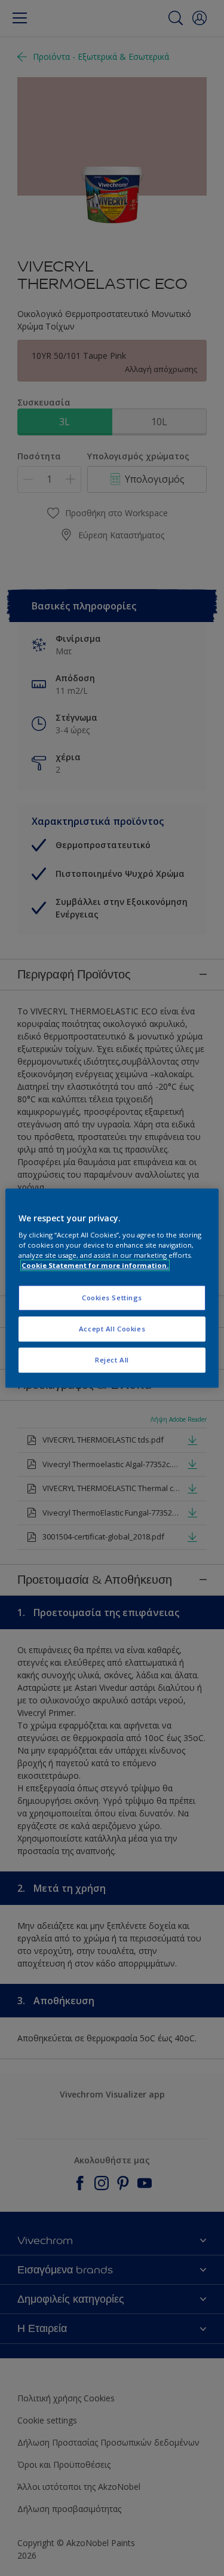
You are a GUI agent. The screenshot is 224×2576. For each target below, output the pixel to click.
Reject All (112, 1360)
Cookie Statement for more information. (95, 1265)
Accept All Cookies (112, 1329)
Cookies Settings (112, 1298)
